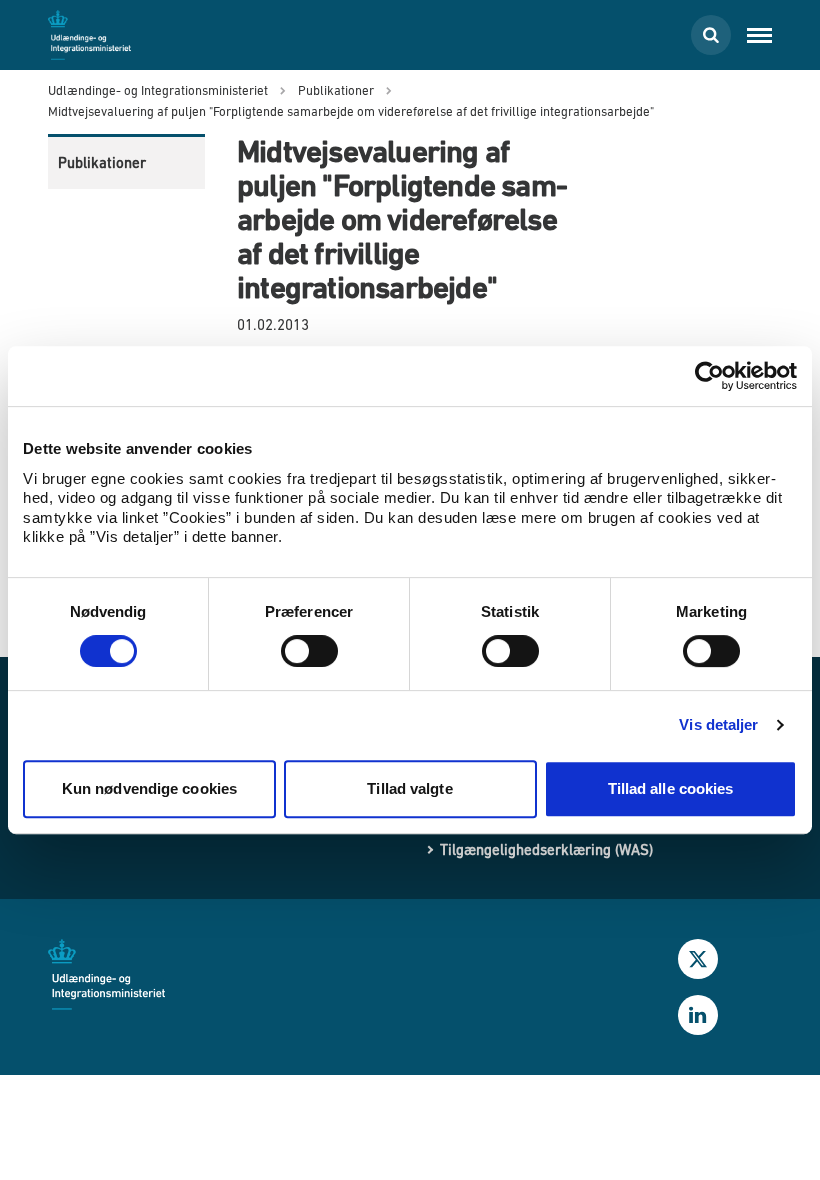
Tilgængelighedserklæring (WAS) (546, 849)
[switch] (309, 651)
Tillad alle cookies (671, 788)
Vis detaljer (718, 724)
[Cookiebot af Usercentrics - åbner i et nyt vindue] (709, 376)
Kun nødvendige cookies (149, 788)
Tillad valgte (409, 788)
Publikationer (102, 162)
